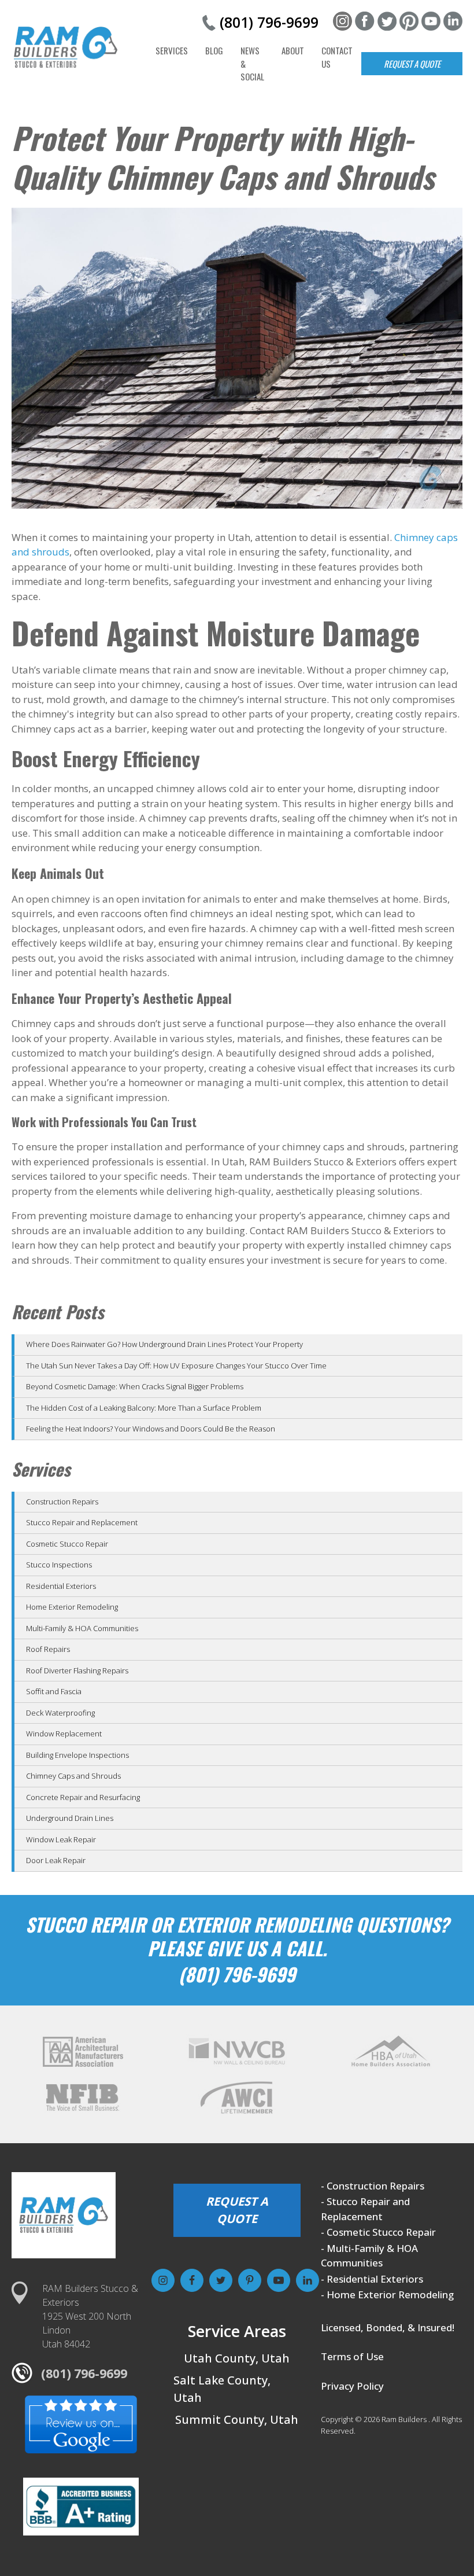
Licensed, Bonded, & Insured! (388, 2327)
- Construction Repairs (373, 2186)
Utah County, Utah (237, 2358)
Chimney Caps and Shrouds (73, 1776)
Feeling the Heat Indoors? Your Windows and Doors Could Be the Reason (151, 1429)
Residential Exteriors (61, 1586)
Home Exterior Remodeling (72, 1607)
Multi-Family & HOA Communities (82, 1628)
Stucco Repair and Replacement (82, 1522)
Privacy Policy (352, 2386)
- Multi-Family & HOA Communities (369, 2256)
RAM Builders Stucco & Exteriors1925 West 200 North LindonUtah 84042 (90, 2316)
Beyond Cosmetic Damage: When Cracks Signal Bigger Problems (135, 1386)
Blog (214, 50)
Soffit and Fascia (54, 1691)
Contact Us (337, 57)
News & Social (252, 63)
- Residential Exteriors (372, 2279)
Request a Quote (412, 64)
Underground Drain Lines (70, 1818)
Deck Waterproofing (60, 1713)
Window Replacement (64, 1734)
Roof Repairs (48, 1649)
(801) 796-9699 (269, 22)
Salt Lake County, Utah (222, 2389)
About (293, 50)
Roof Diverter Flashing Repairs (77, 1670)
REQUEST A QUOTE (237, 2210)
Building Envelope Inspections (77, 1755)
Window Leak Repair (61, 1839)
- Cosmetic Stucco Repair (378, 2232)
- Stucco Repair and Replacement (365, 2209)
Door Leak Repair (56, 1860)
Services (172, 50)
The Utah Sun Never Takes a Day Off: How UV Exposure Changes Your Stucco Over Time (176, 1366)
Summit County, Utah (237, 2419)
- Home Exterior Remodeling (387, 2295)
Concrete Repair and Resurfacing (83, 1797)
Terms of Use (352, 2356)
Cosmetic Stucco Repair (67, 1544)
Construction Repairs (62, 1502)
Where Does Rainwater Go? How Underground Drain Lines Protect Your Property (164, 1344)
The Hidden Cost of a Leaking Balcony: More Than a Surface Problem (144, 1408)
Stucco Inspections (59, 1565)
